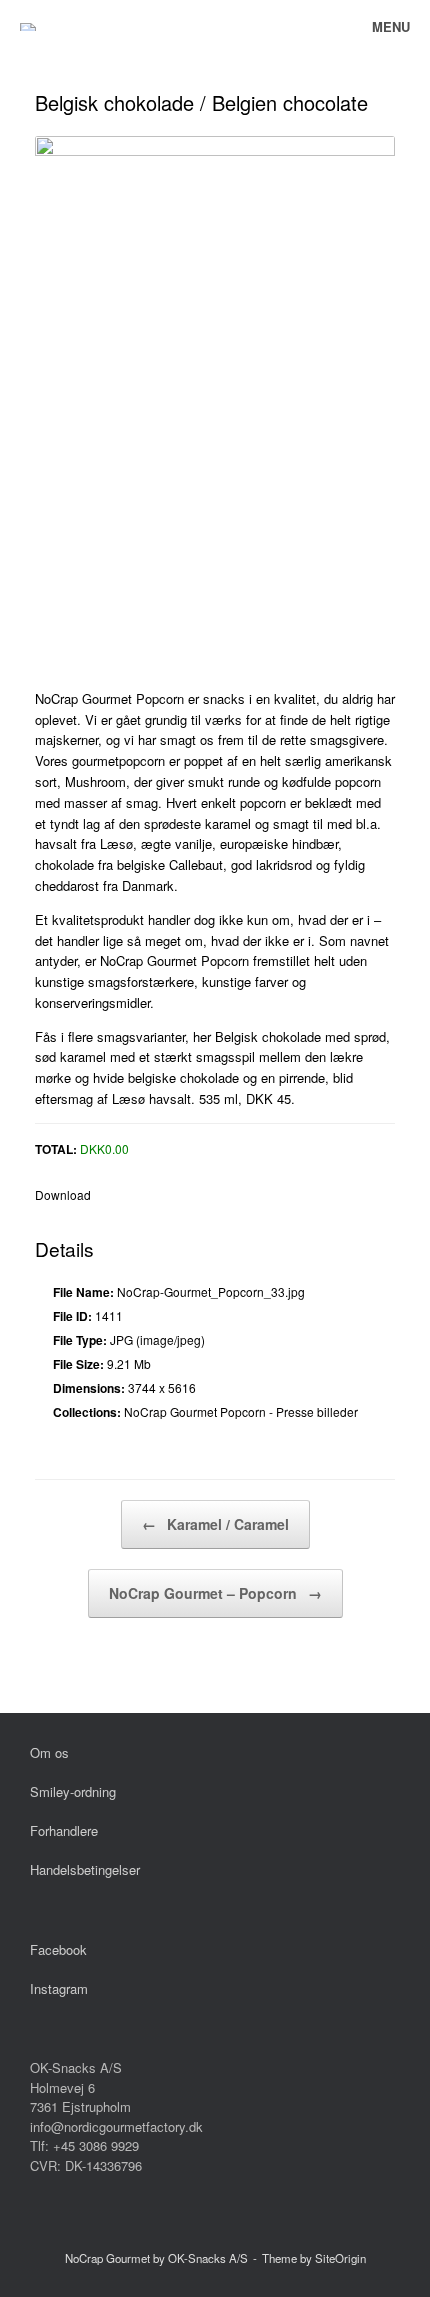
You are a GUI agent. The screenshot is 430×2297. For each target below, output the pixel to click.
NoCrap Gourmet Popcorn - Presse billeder (241, 1411)
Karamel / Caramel (215, 1524)
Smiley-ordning (73, 1791)
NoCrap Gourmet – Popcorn (215, 1593)
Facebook (58, 1949)
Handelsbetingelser (85, 1869)
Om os (49, 1752)
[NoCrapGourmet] (28, 27)
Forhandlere (64, 1830)
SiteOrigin (340, 2258)
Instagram (59, 1988)
